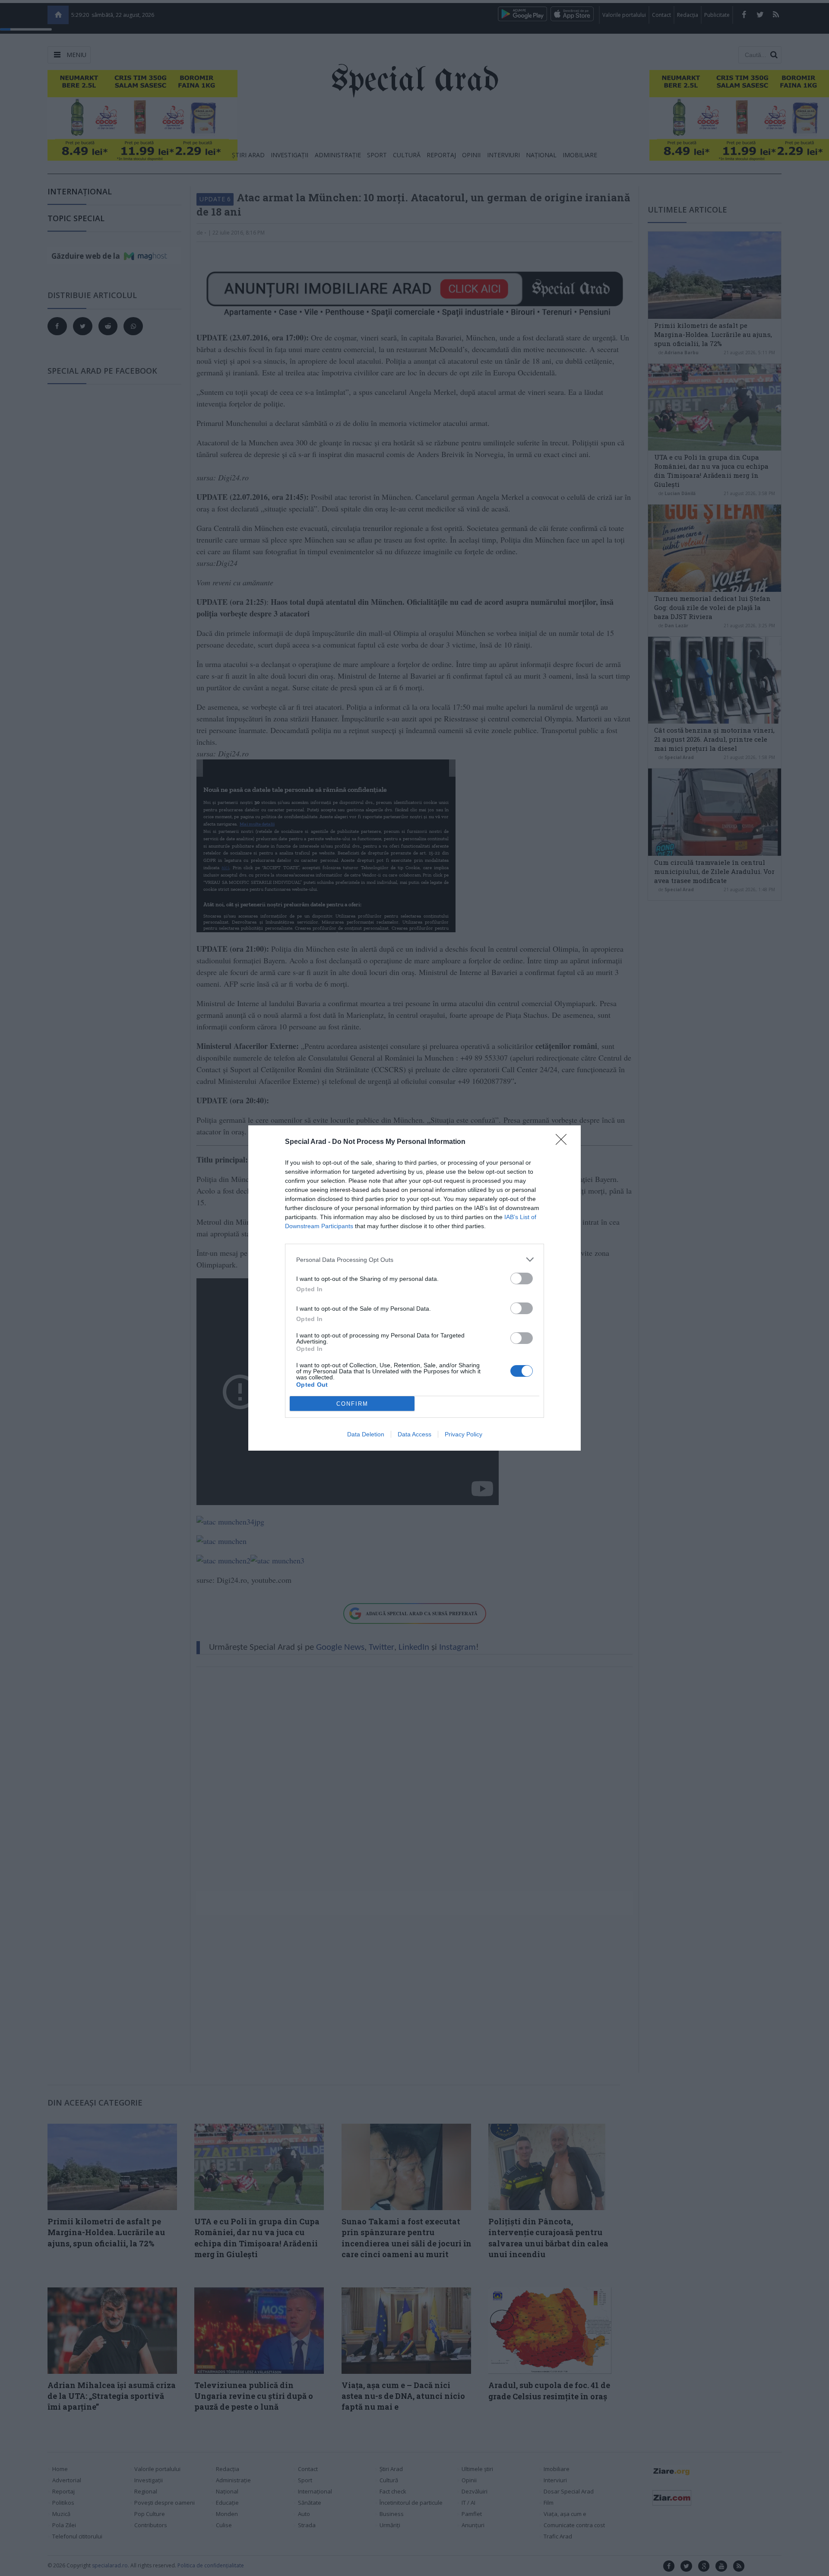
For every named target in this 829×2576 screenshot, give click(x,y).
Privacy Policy (464, 1434)
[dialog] (414, 1288)
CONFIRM (352, 1404)
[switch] (522, 1278)
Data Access (414, 1434)
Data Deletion (366, 1434)
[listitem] (414, 1259)
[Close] (564, 1142)
